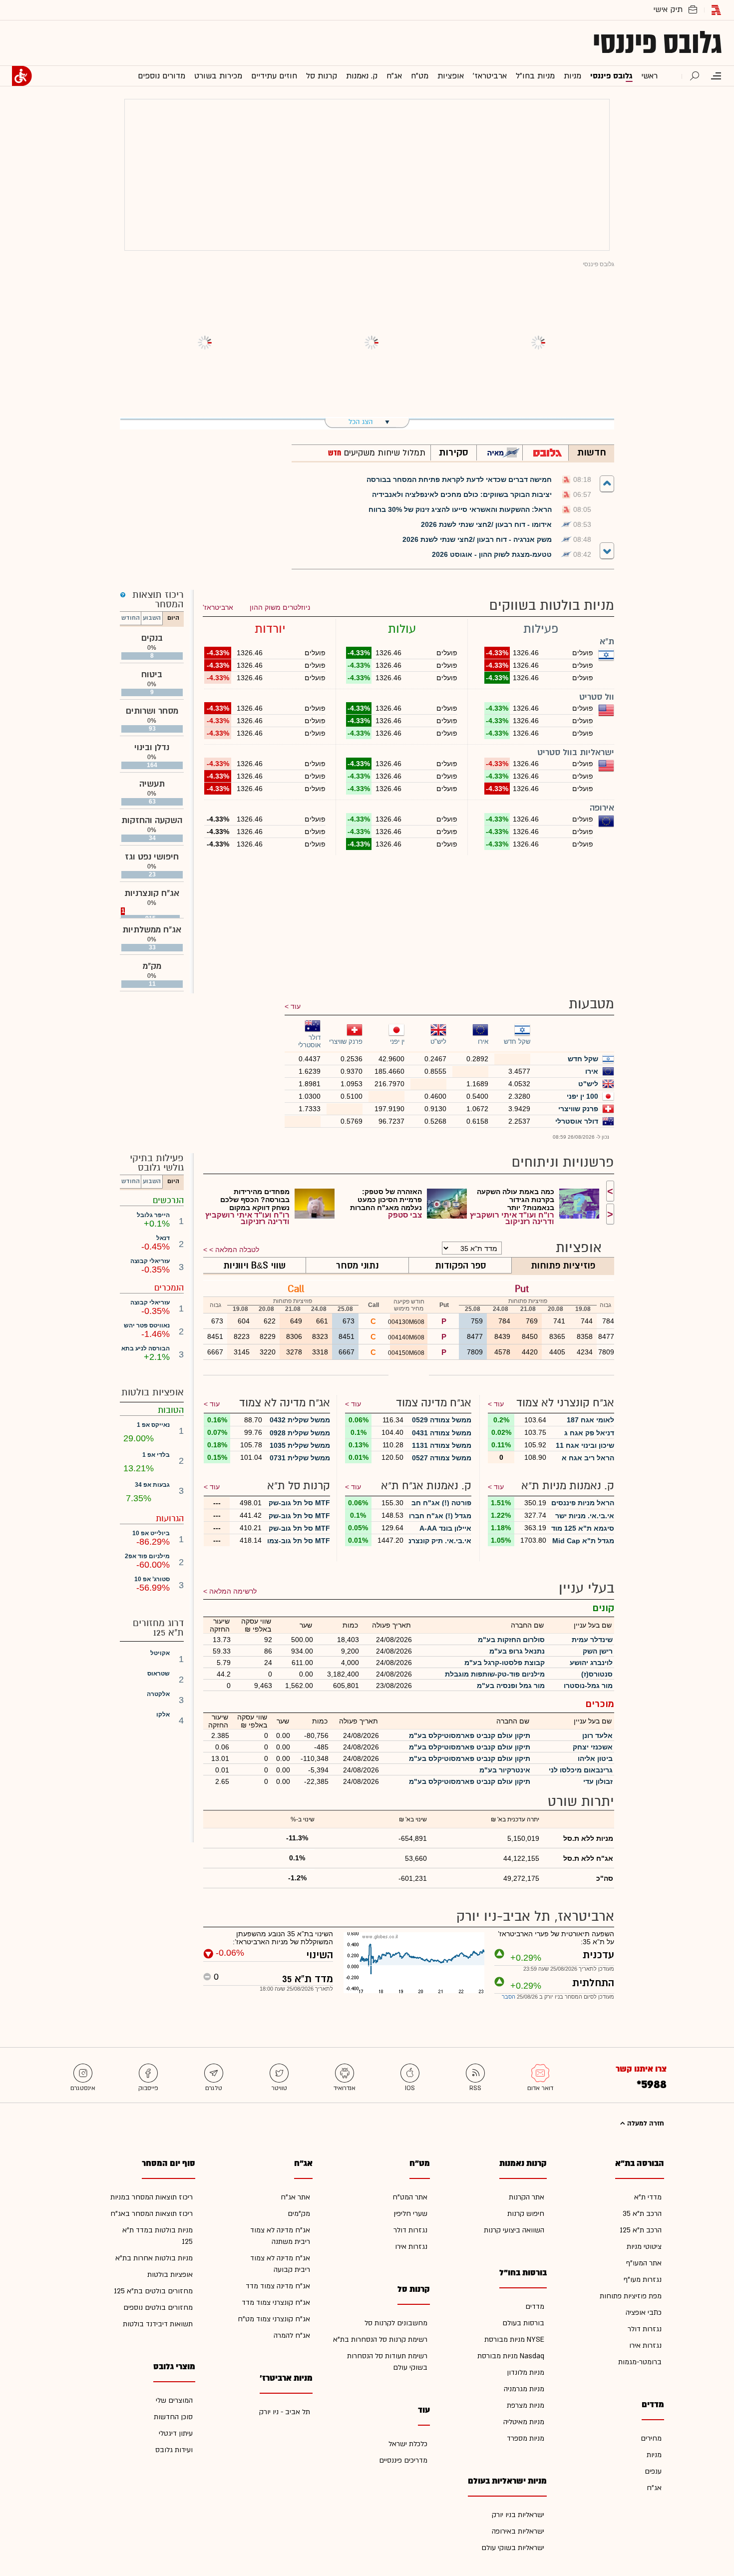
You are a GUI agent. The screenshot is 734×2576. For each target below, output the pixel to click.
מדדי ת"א (648, 2197)
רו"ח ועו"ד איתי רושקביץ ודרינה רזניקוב (512, 1218)
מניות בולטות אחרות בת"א (154, 2258)
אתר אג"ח (295, 2197)
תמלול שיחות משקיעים (383, 453)
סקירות (454, 452)
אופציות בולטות (170, 2275)
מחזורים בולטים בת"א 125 (153, 2291)
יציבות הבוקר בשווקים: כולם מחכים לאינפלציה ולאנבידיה (462, 494)
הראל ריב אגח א (588, 1458)
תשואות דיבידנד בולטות (158, 2324)
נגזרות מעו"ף (643, 2280)
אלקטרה (158, 1694)
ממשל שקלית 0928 (300, 1433)
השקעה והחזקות (152, 820)
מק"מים (299, 2214)
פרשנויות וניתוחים (563, 1162)
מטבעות (591, 1004)
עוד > (496, 1404)
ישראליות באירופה (518, 2531)
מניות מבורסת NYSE (514, 2340)
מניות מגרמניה (524, 2389)
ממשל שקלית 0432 (300, 1420)
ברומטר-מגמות (640, 2362)
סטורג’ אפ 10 (152, 1579)
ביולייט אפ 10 (151, 1533)
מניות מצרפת (526, 2405)
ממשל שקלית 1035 (300, 1445)
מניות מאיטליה (524, 2422)
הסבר (509, 1997)
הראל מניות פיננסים (583, 1503)
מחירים (651, 2438)
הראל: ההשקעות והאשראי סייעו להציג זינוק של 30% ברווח (460, 509)
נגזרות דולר (645, 2329)
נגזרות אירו (645, 2346)
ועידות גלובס (174, 2450)
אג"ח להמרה (292, 2336)
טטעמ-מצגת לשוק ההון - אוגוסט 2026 (492, 554)
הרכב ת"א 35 (642, 2214)
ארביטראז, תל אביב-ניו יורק (535, 1917)
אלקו (163, 1715)
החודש (131, 618)
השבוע (152, 618)
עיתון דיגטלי (176, 2433)
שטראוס (159, 1674)
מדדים (535, 2307)
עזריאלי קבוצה (150, 1261)
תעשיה (152, 784)
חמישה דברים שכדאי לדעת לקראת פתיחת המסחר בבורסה (459, 479)
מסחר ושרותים (152, 711)
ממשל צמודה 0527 (442, 1458)
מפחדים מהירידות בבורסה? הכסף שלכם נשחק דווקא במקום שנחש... (255, 1200)
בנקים (152, 638)
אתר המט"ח (410, 2197)
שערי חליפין (410, 2214)
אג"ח (654, 2488)
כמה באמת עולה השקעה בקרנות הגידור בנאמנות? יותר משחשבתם (516, 1200)
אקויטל (160, 1653)
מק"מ (152, 966)
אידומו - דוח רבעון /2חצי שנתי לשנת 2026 (486, 524)
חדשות (592, 452)
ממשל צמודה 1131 (442, 1445)
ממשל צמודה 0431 (442, 1433)
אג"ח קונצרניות (152, 893)
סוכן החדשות (173, 2417)
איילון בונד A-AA (445, 1528)
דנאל (163, 1238)
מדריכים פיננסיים (403, 2460)
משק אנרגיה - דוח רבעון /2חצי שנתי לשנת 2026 (477, 539)
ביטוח (152, 674)
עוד (296, 1006)
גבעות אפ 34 (152, 1485)
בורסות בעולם (523, 2323)
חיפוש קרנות (526, 2214)
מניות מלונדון (526, 2372)
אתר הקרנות (527, 2197)
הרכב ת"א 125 (641, 2230)
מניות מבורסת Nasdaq (511, 2356)
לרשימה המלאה (233, 1591)
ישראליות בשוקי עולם (513, 2548)
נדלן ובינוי (152, 747)
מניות (654, 2455)
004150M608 (407, 1353)
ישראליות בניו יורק (518, 2515)
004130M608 (407, 1322)
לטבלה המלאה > (234, 1250)
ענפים (653, 2471)
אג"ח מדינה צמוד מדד (278, 2286)
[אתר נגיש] (22, 76)
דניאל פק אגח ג (589, 1433)
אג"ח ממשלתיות (152, 930)
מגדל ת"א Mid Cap (583, 1541)
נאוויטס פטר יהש (147, 1325)
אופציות (579, 1248)
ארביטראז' (218, 607)
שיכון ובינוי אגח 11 (585, 1445)
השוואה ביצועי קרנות (514, 2230)
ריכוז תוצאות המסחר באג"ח (152, 2214)
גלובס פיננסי (657, 43)
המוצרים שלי (174, 2400)
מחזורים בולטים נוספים (158, 2308)
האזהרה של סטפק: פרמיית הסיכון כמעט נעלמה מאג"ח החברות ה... (386, 1200)
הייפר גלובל (153, 1215)
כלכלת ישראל (408, 2444)
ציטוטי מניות (644, 2247)
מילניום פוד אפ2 (147, 1556)
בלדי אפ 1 (156, 1455)
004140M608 (407, 1337)
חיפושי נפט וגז (152, 857)
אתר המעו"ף (644, 2263)
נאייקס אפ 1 (153, 1425)
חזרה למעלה (645, 2124)
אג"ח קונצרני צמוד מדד (276, 2303)
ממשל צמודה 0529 (442, 1420)
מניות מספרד (526, 2438)
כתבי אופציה (644, 2313)
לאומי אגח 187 (590, 1420)
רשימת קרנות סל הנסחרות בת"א (380, 2340)
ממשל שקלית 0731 (300, 1458)
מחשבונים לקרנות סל (396, 2323)
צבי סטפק (405, 1215)
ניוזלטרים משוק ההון (280, 607)
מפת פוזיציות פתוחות (631, 2296)
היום (173, 618)
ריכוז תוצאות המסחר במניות (152, 2197)
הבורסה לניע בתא (146, 1348)
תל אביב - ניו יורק (285, 2412)
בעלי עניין (586, 1588)
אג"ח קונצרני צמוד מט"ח (274, 2319)
